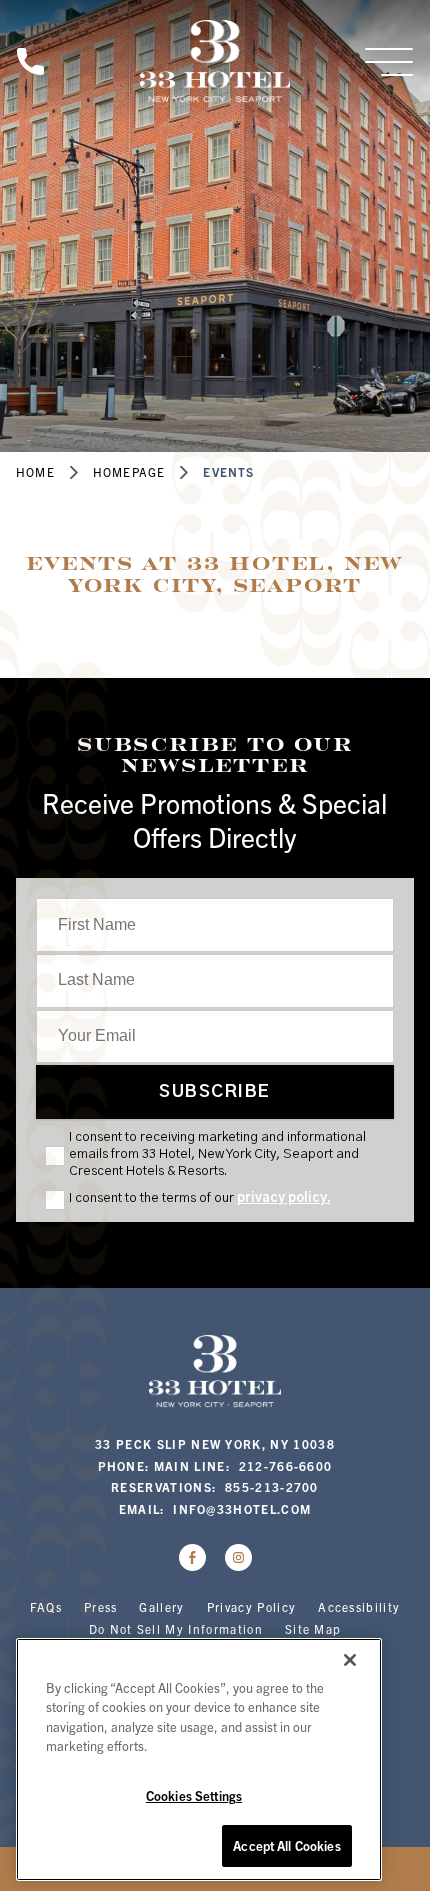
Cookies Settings (194, 1795)
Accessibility (359, 1606)
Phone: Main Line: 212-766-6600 (215, 1465)
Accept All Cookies (286, 1845)
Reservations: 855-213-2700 (215, 1486)
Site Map (313, 1628)
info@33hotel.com (242, 1508)
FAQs (46, 1606)
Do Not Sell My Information (176, 1628)
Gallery (161, 1606)
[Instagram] (238, 1557)
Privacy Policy (251, 1606)
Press (101, 1606)
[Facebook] (192, 1557)
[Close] (350, 1660)
